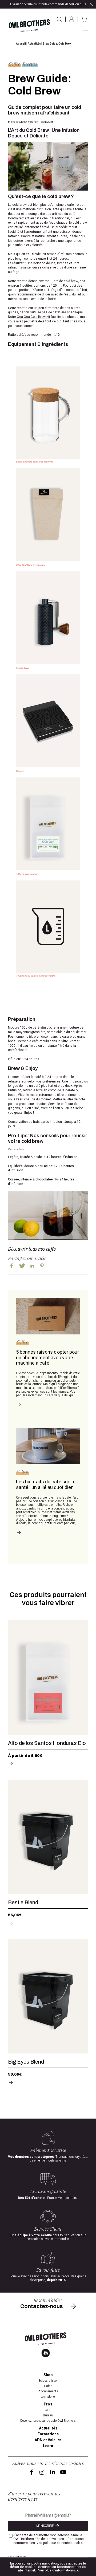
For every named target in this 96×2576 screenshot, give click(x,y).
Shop (48, 2375)
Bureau (48, 2415)
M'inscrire (45, 2526)
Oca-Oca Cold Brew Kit (33, 317)
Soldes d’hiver (48, 2381)
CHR (48, 2410)
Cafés (48, 2386)
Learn (48, 2446)
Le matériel (48, 2397)
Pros (48, 2404)
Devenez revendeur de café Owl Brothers (48, 2421)
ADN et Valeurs (48, 2440)
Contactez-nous (42, 2306)
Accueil (21, 44)
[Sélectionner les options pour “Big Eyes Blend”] (48, 2083)
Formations (48, 2434)
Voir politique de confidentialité (60, 2543)
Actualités (34, 44)
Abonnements (48, 2391)
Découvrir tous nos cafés (32, 1249)
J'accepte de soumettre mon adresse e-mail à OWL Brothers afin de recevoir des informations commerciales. (49, 2539)
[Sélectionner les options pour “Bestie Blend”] (48, 1923)
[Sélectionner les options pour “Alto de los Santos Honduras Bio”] (48, 1764)
